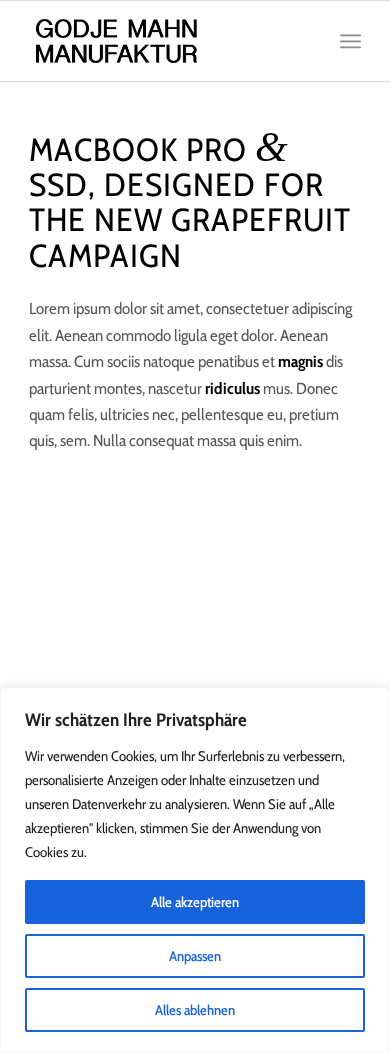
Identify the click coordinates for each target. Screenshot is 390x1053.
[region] (195, 870)
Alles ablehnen (195, 1010)
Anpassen (195, 956)
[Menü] (350, 41)
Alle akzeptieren (195, 902)
